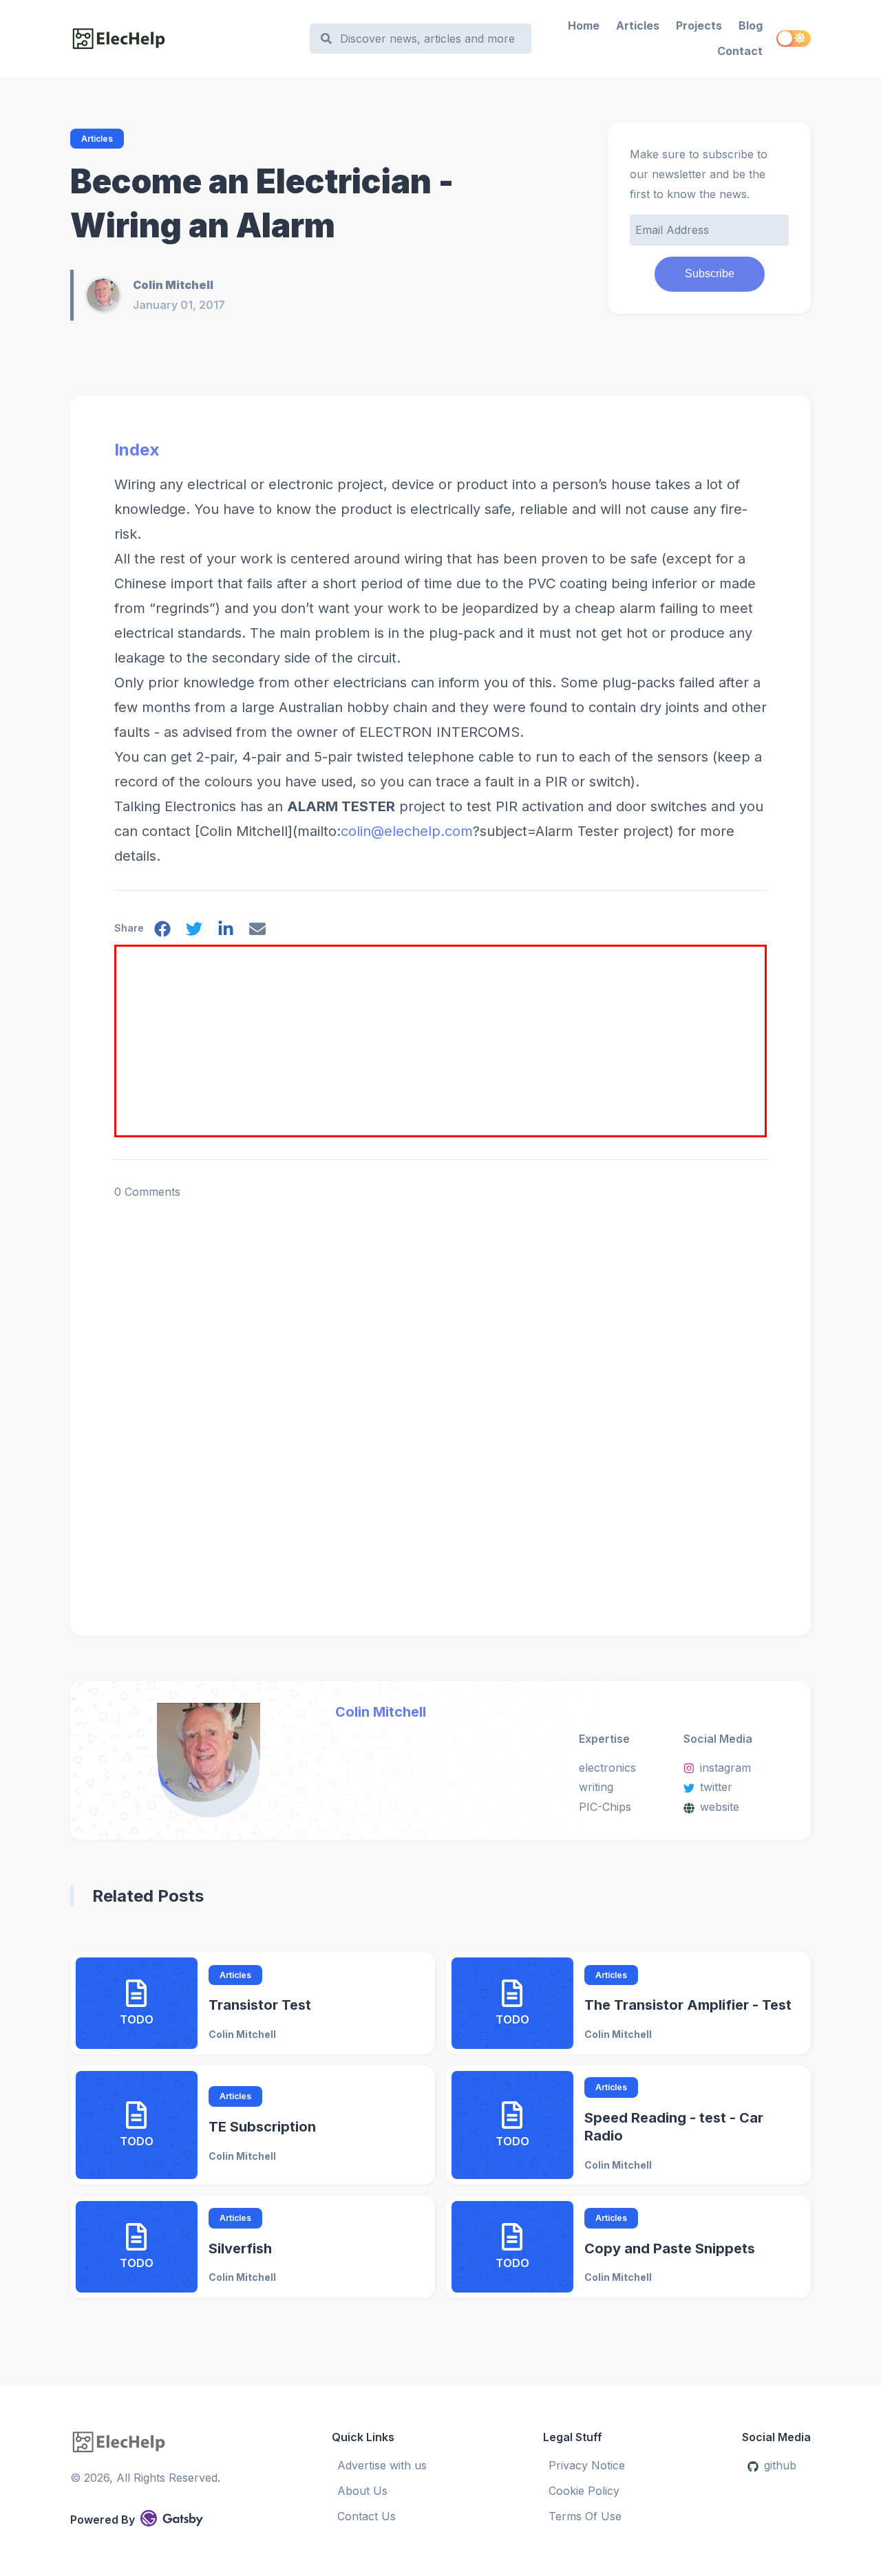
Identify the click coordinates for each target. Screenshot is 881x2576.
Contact (740, 51)
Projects (699, 25)
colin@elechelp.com (407, 831)
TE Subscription (262, 2127)
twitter (716, 1787)
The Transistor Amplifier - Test (688, 2005)
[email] (257, 932)
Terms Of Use (585, 2516)
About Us (362, 2491)
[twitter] (194, 932)
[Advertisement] (443, 1043)
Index (137, 450)
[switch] (794, 39)
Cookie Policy (584, 2491)
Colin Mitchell (381, 1712)
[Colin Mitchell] (109, 295)
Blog (751, 25)
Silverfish (240, 2248)
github (780, 2465)
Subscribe (710, 273)
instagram (725, 1768)
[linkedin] (226, 932)
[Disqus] (440, 1393)
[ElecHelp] (183, 39)
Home (584, 25)
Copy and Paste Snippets (670, 2248)
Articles (638, 25)
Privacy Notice (587, 2465)
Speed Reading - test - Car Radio (674, 2127)
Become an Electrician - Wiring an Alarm (262, 203)
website (720, 1807)
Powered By (103, 2520)
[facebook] (162, 932)
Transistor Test (260, 2005)
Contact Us (367, 2516)
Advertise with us (382, 2465)
